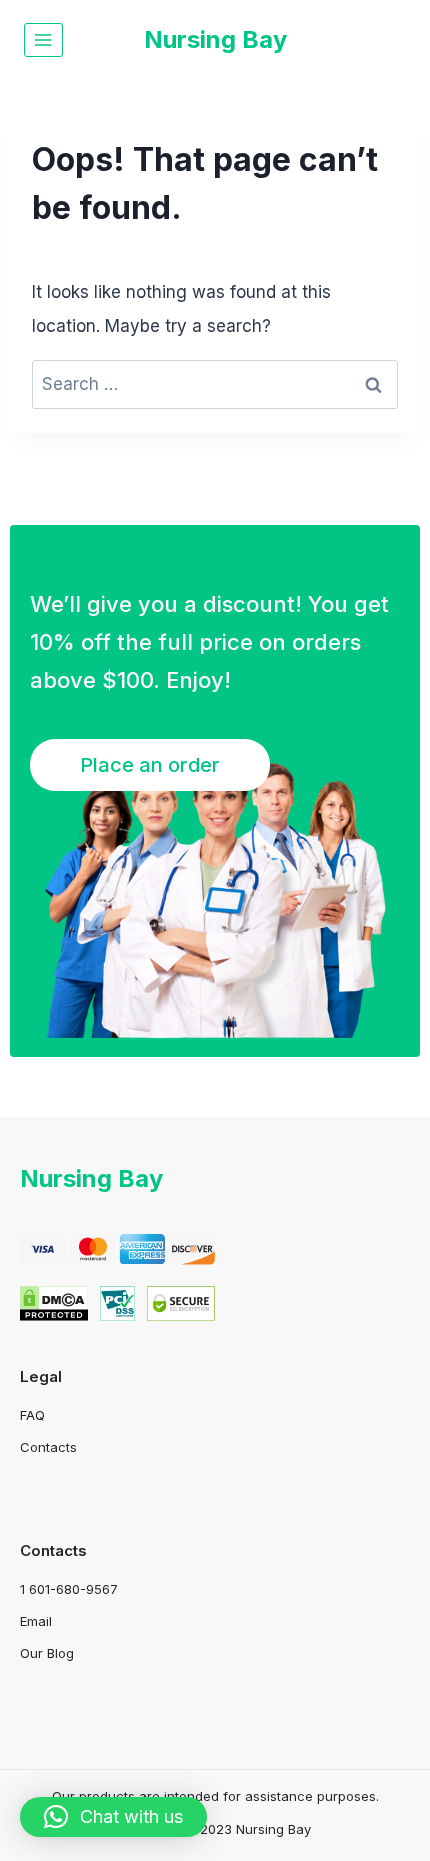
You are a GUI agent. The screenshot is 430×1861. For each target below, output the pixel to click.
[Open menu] (43, 39)
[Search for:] (215, 384)
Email (36, 1621)
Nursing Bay (91, 1178)
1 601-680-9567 (69, 1589)
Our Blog (47, 1653)
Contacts (48, 1447)
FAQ (32, 1415)
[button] (113, 1817)
